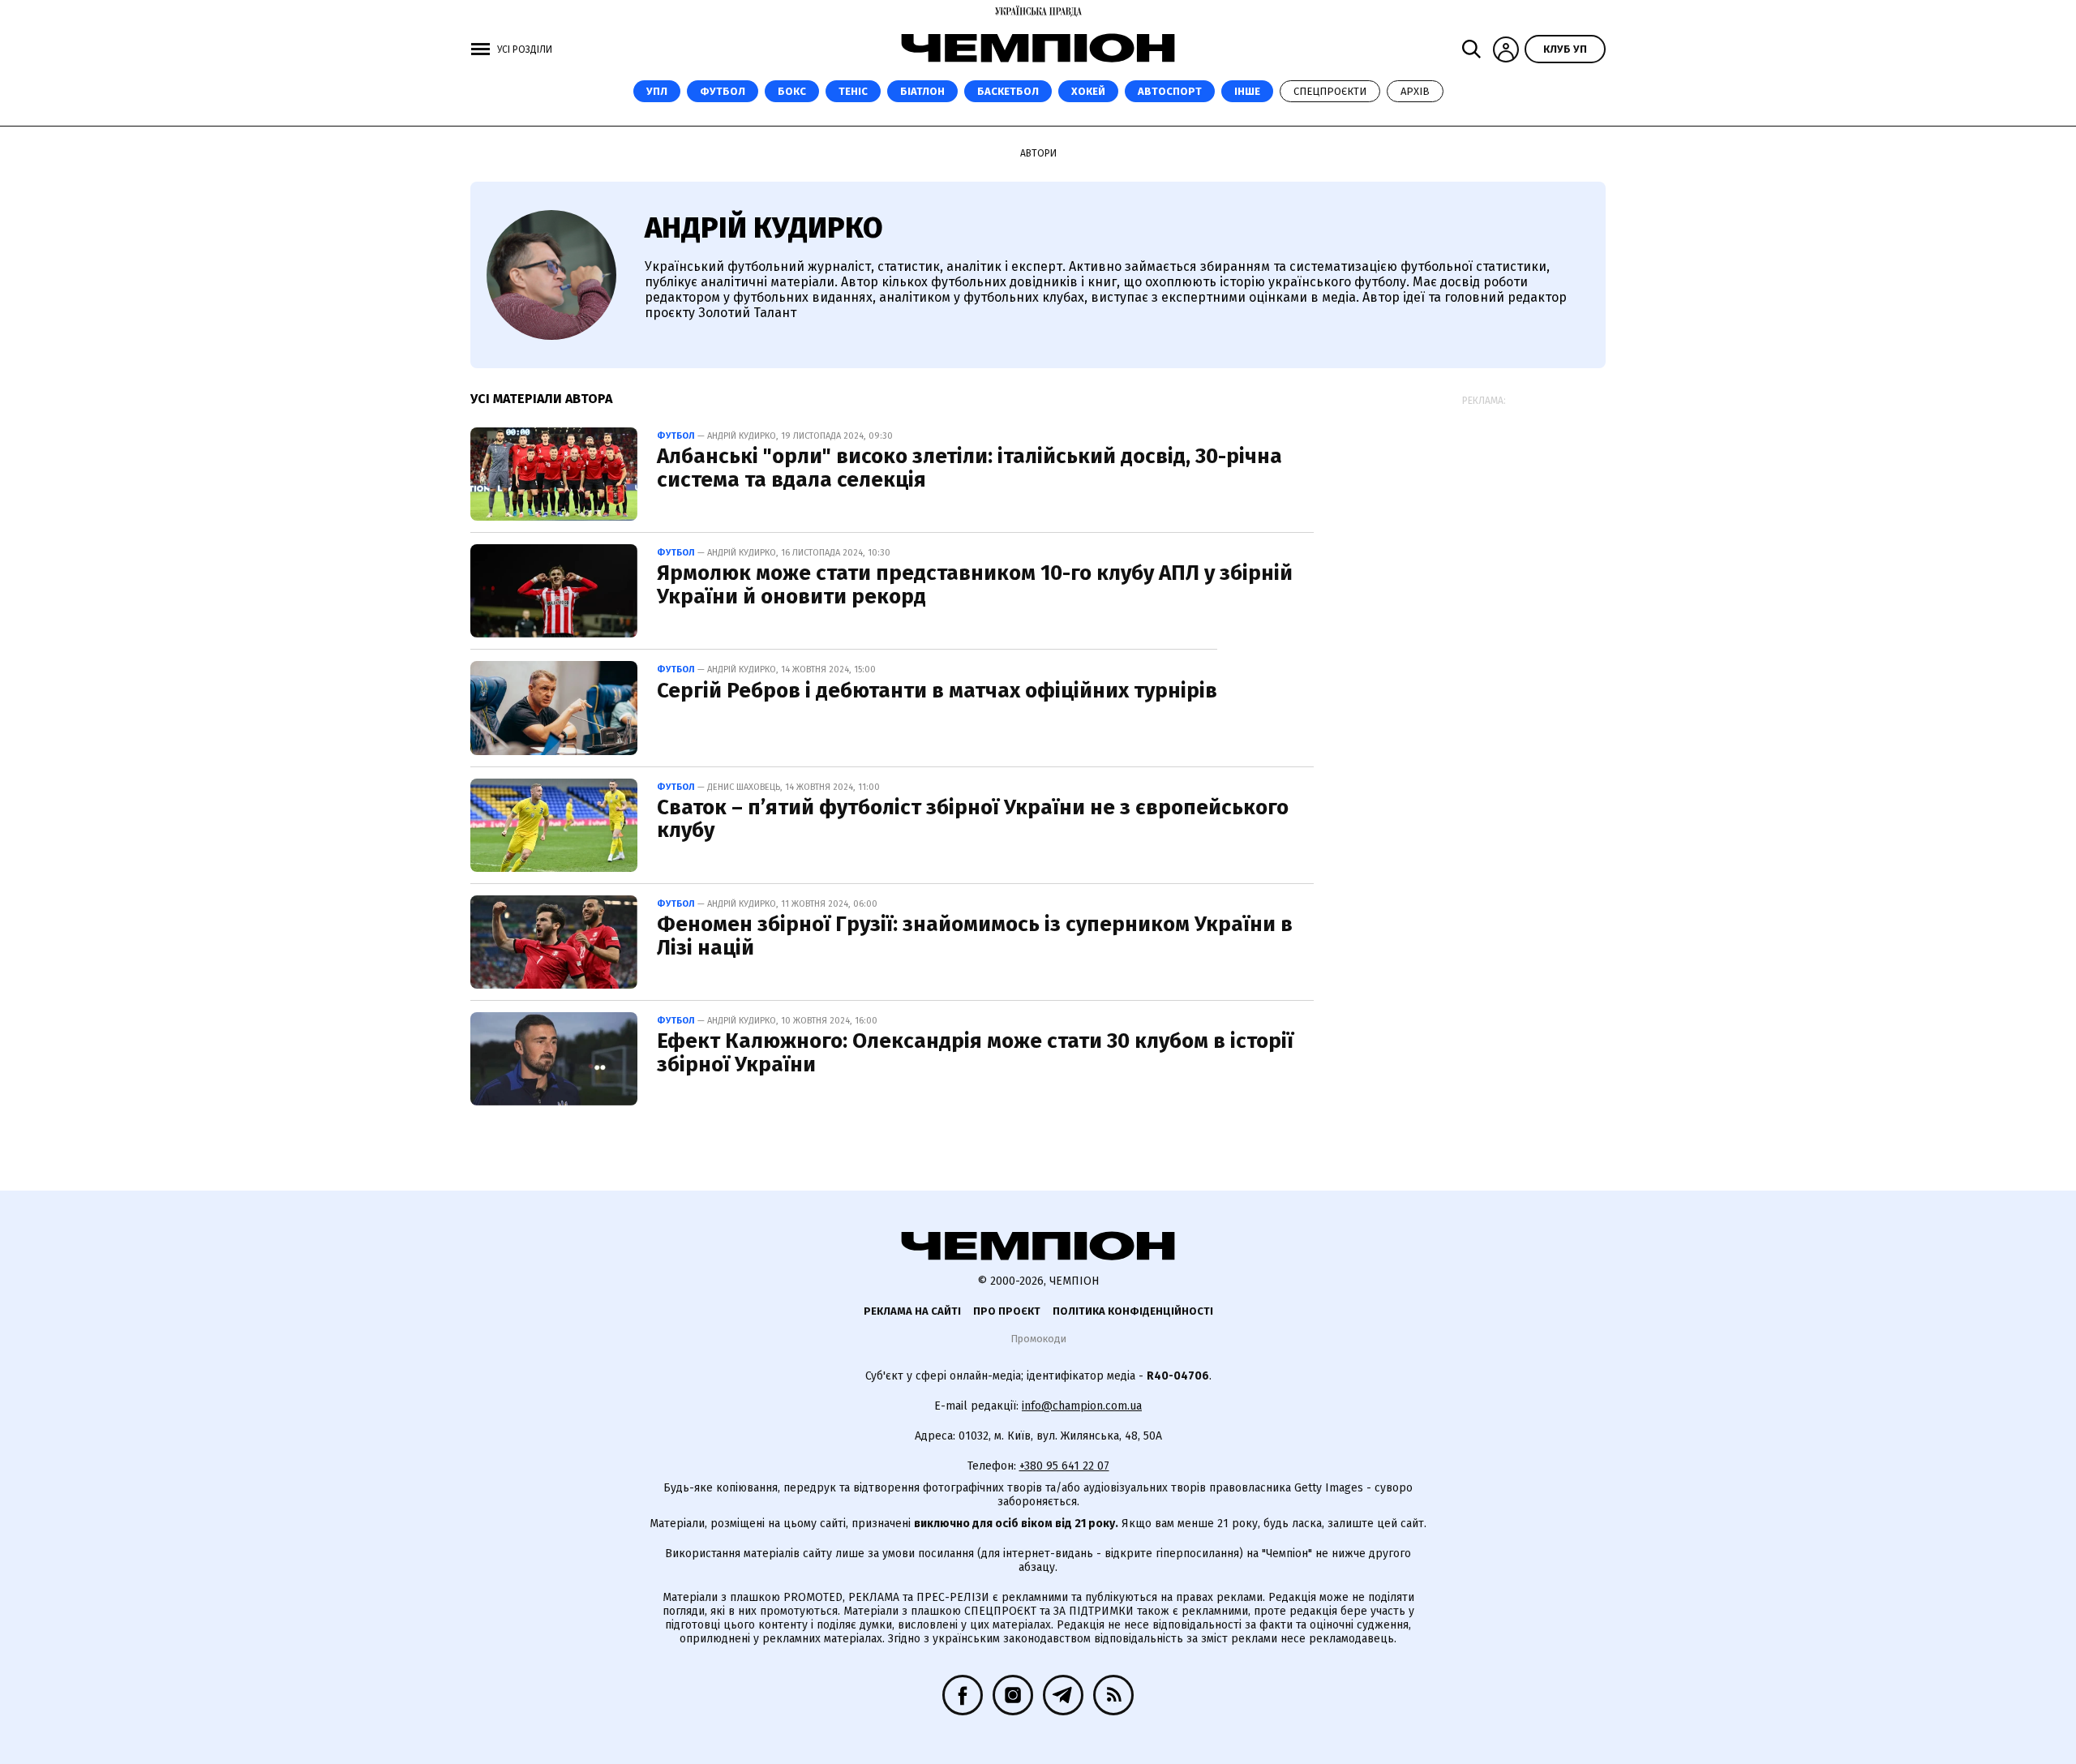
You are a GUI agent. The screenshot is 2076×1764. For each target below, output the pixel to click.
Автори (1038, 153)
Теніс (853, 91)
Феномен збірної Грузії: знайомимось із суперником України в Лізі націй (975, 936)
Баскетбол (1008, 91)
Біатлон (922, 91)
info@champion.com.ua (1082, 1406)
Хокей (1088, 91)
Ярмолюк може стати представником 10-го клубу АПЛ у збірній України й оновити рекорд (975, 585)
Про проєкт (1007, 1311)
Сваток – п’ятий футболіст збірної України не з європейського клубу (973, 819)
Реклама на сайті (912, 1311)
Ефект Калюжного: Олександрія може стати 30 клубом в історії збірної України (975, 1053)
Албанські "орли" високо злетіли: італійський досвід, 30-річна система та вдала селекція (969, 468)
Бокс (792, 91)
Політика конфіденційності (1133, 1311)
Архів (1415, 91)
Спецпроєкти (1330, 91)
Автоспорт (1170, 91)
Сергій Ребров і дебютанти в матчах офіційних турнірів (937, 691)
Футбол (723, 91)
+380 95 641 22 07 (1064, 1466)
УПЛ (657, 91)
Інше (1247, 91)
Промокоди (1038, 1339)
